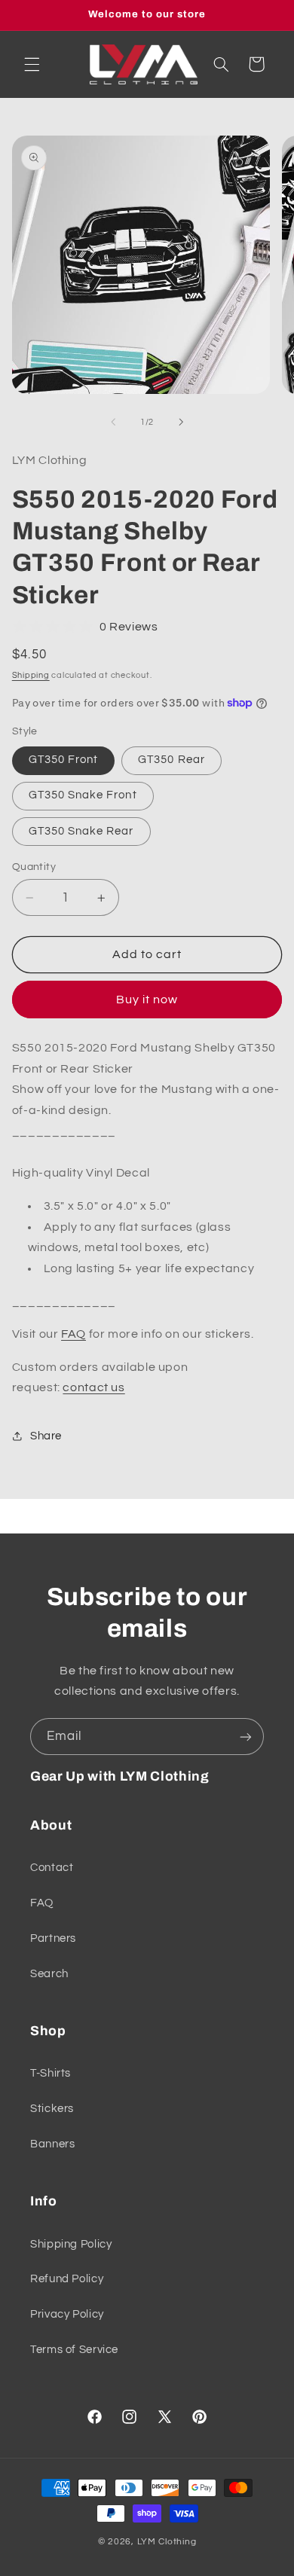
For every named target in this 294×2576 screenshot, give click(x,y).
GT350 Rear (171, 760)
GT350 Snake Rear (81, 831)
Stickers (52, 2109)
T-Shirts (51, 2073)
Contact (52, 1868)
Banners (52, 2144)
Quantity (34, 867)
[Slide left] (113, 422)
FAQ (73, 1334)
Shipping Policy (71, 2244)
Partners (53, 1938)
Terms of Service (74, 2350)
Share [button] (46, 1436)
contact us (93, 1387)
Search (49, 1974)
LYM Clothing (167, 2542)
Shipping (31, 675)
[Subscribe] (246, 1737)
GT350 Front (64, 760)
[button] (32, 64)
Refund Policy (67, 2279)
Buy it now (147, 1000)
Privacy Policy (67, 2314)
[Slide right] (181, 422)
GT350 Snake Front (83, 795)
